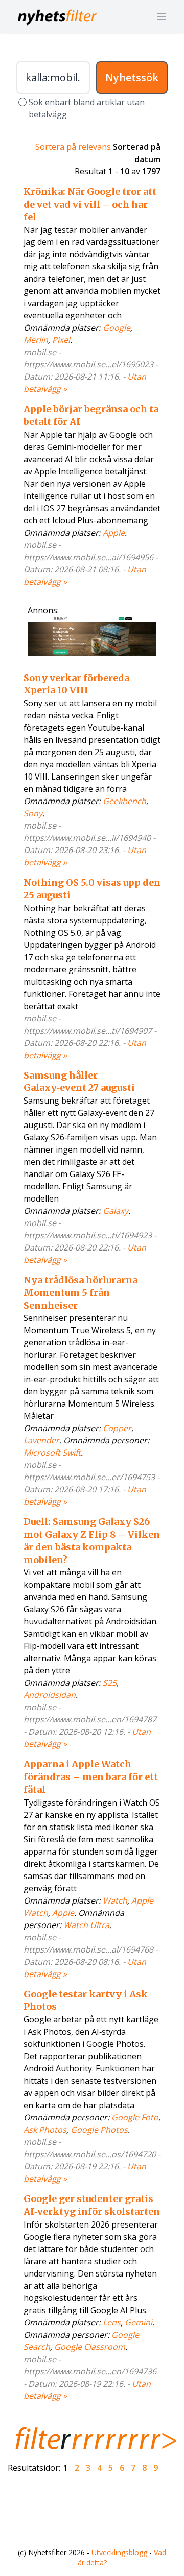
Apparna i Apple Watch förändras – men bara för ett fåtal (91, 1777)
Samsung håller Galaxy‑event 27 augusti (79, 1082)
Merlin (36, 340)
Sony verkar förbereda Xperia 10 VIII (76, 684)
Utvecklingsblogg (119, 2552)
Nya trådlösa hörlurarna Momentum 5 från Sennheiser (80, 1293)
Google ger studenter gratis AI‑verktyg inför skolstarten (92, 2205)
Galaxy (116, 1211)
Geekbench (124, 801)
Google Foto (135, 2117)
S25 (110, 1683)
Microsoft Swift (52, 1453)
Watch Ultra (86, 1925)
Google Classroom (90, 2347)
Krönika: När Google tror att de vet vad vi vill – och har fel (90, 204)
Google (117, 328)
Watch (115, 1900)
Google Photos (99, 2130)
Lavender (41, 1440)
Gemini (139, 2322)
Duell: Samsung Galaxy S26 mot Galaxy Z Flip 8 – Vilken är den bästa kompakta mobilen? (92, 1541)
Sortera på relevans (73, 147)
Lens (112, 2322)
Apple (114, 533)
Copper (117, 1428)
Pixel (61, 340)
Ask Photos (45, 2130)
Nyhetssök (132, 77)
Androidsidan (50, 1695)
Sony (33, 813)
